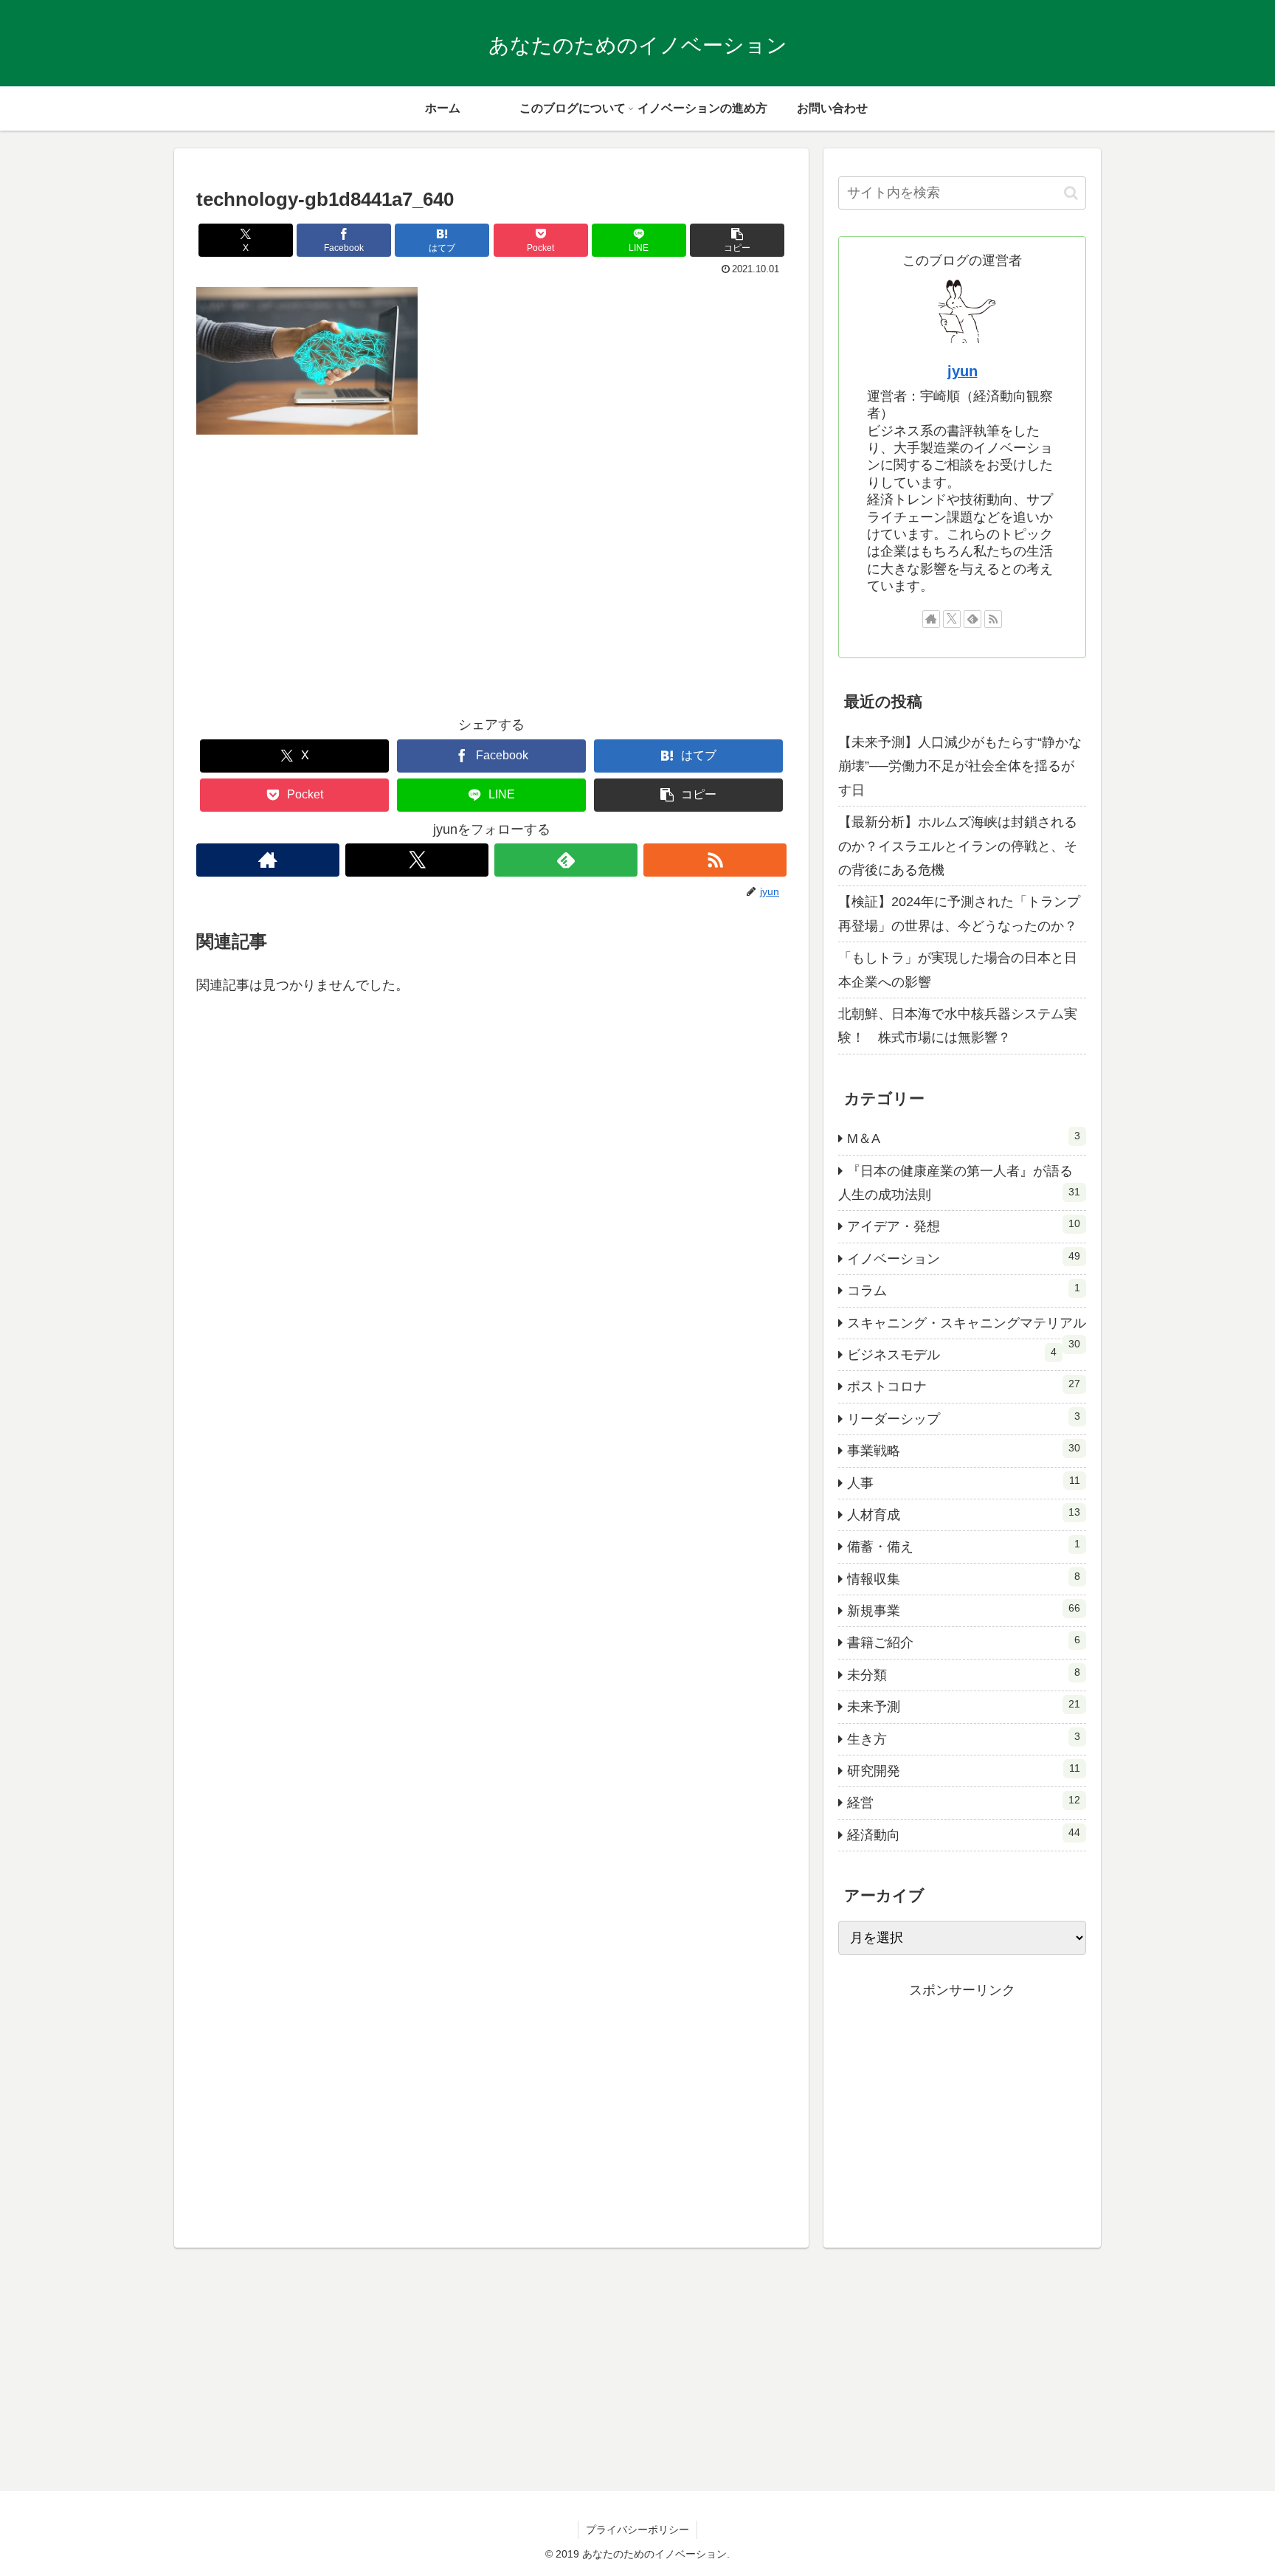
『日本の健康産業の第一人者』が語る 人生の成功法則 (962, 1183)
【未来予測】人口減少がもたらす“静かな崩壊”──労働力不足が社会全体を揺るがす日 (960, 766)
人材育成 (964, 1514)
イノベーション (964, 1258)
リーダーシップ (964, 1418)
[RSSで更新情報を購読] (715, 860)
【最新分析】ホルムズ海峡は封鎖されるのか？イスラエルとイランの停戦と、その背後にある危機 (958, 846)
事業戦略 (964, 1450)
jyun (963, 371)
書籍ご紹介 (964, 1642)
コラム (964, 1290)
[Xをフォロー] (417, 860)
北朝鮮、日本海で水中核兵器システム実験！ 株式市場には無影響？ (958, 1026)
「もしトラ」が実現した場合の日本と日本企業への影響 (958, 970)
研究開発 (964, 1770)
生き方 (964, 1738)
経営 (964, 1802)
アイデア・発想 (964, 1226)
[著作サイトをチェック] (268, 860)
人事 (964, 1482)
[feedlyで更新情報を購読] (566, 860)
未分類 (964, 1674)
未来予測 (964, 1706)
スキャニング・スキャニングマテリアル (967, 1327)
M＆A (964, 1138)
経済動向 (964, 1834)
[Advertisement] (491, 586)
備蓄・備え (964, 1546)
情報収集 (964, 1578)
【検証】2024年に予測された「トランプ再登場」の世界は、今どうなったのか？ (959, 914)
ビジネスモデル (952, 1354)
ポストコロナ (964, 1386)
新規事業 (964, 1610)
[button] (737, 240)
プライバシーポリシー (637, 2530)
